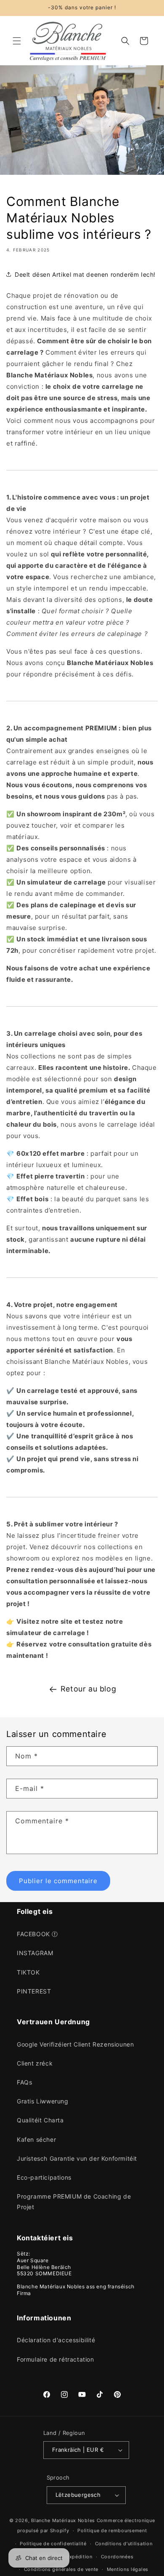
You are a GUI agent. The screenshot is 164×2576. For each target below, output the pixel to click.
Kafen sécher (36, 2139)
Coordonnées (117, 2557)
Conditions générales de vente (61, 2569)
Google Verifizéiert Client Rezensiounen (75, 2044)
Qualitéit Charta (40, 2120)
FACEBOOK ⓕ (37, 1934)
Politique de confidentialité (53, 2544)
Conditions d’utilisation (124, 2544)
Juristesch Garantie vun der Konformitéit (77, 2158)
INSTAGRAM (35, 1953)
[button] (17, 41)
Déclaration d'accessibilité (56, 2340)
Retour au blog (88, 1689)
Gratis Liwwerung (43, 2101)
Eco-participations (44, 2177)
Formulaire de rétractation (56, 2359)
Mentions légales (128, 2569)
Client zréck (35, 2063)
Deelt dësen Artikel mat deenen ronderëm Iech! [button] (85, 274)
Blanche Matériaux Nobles (63, 2520)
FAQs (24, 2082)
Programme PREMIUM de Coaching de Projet (74, 2202)
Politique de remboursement (112, 2531)
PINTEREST (34, 1991)
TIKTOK (28, 1972)
